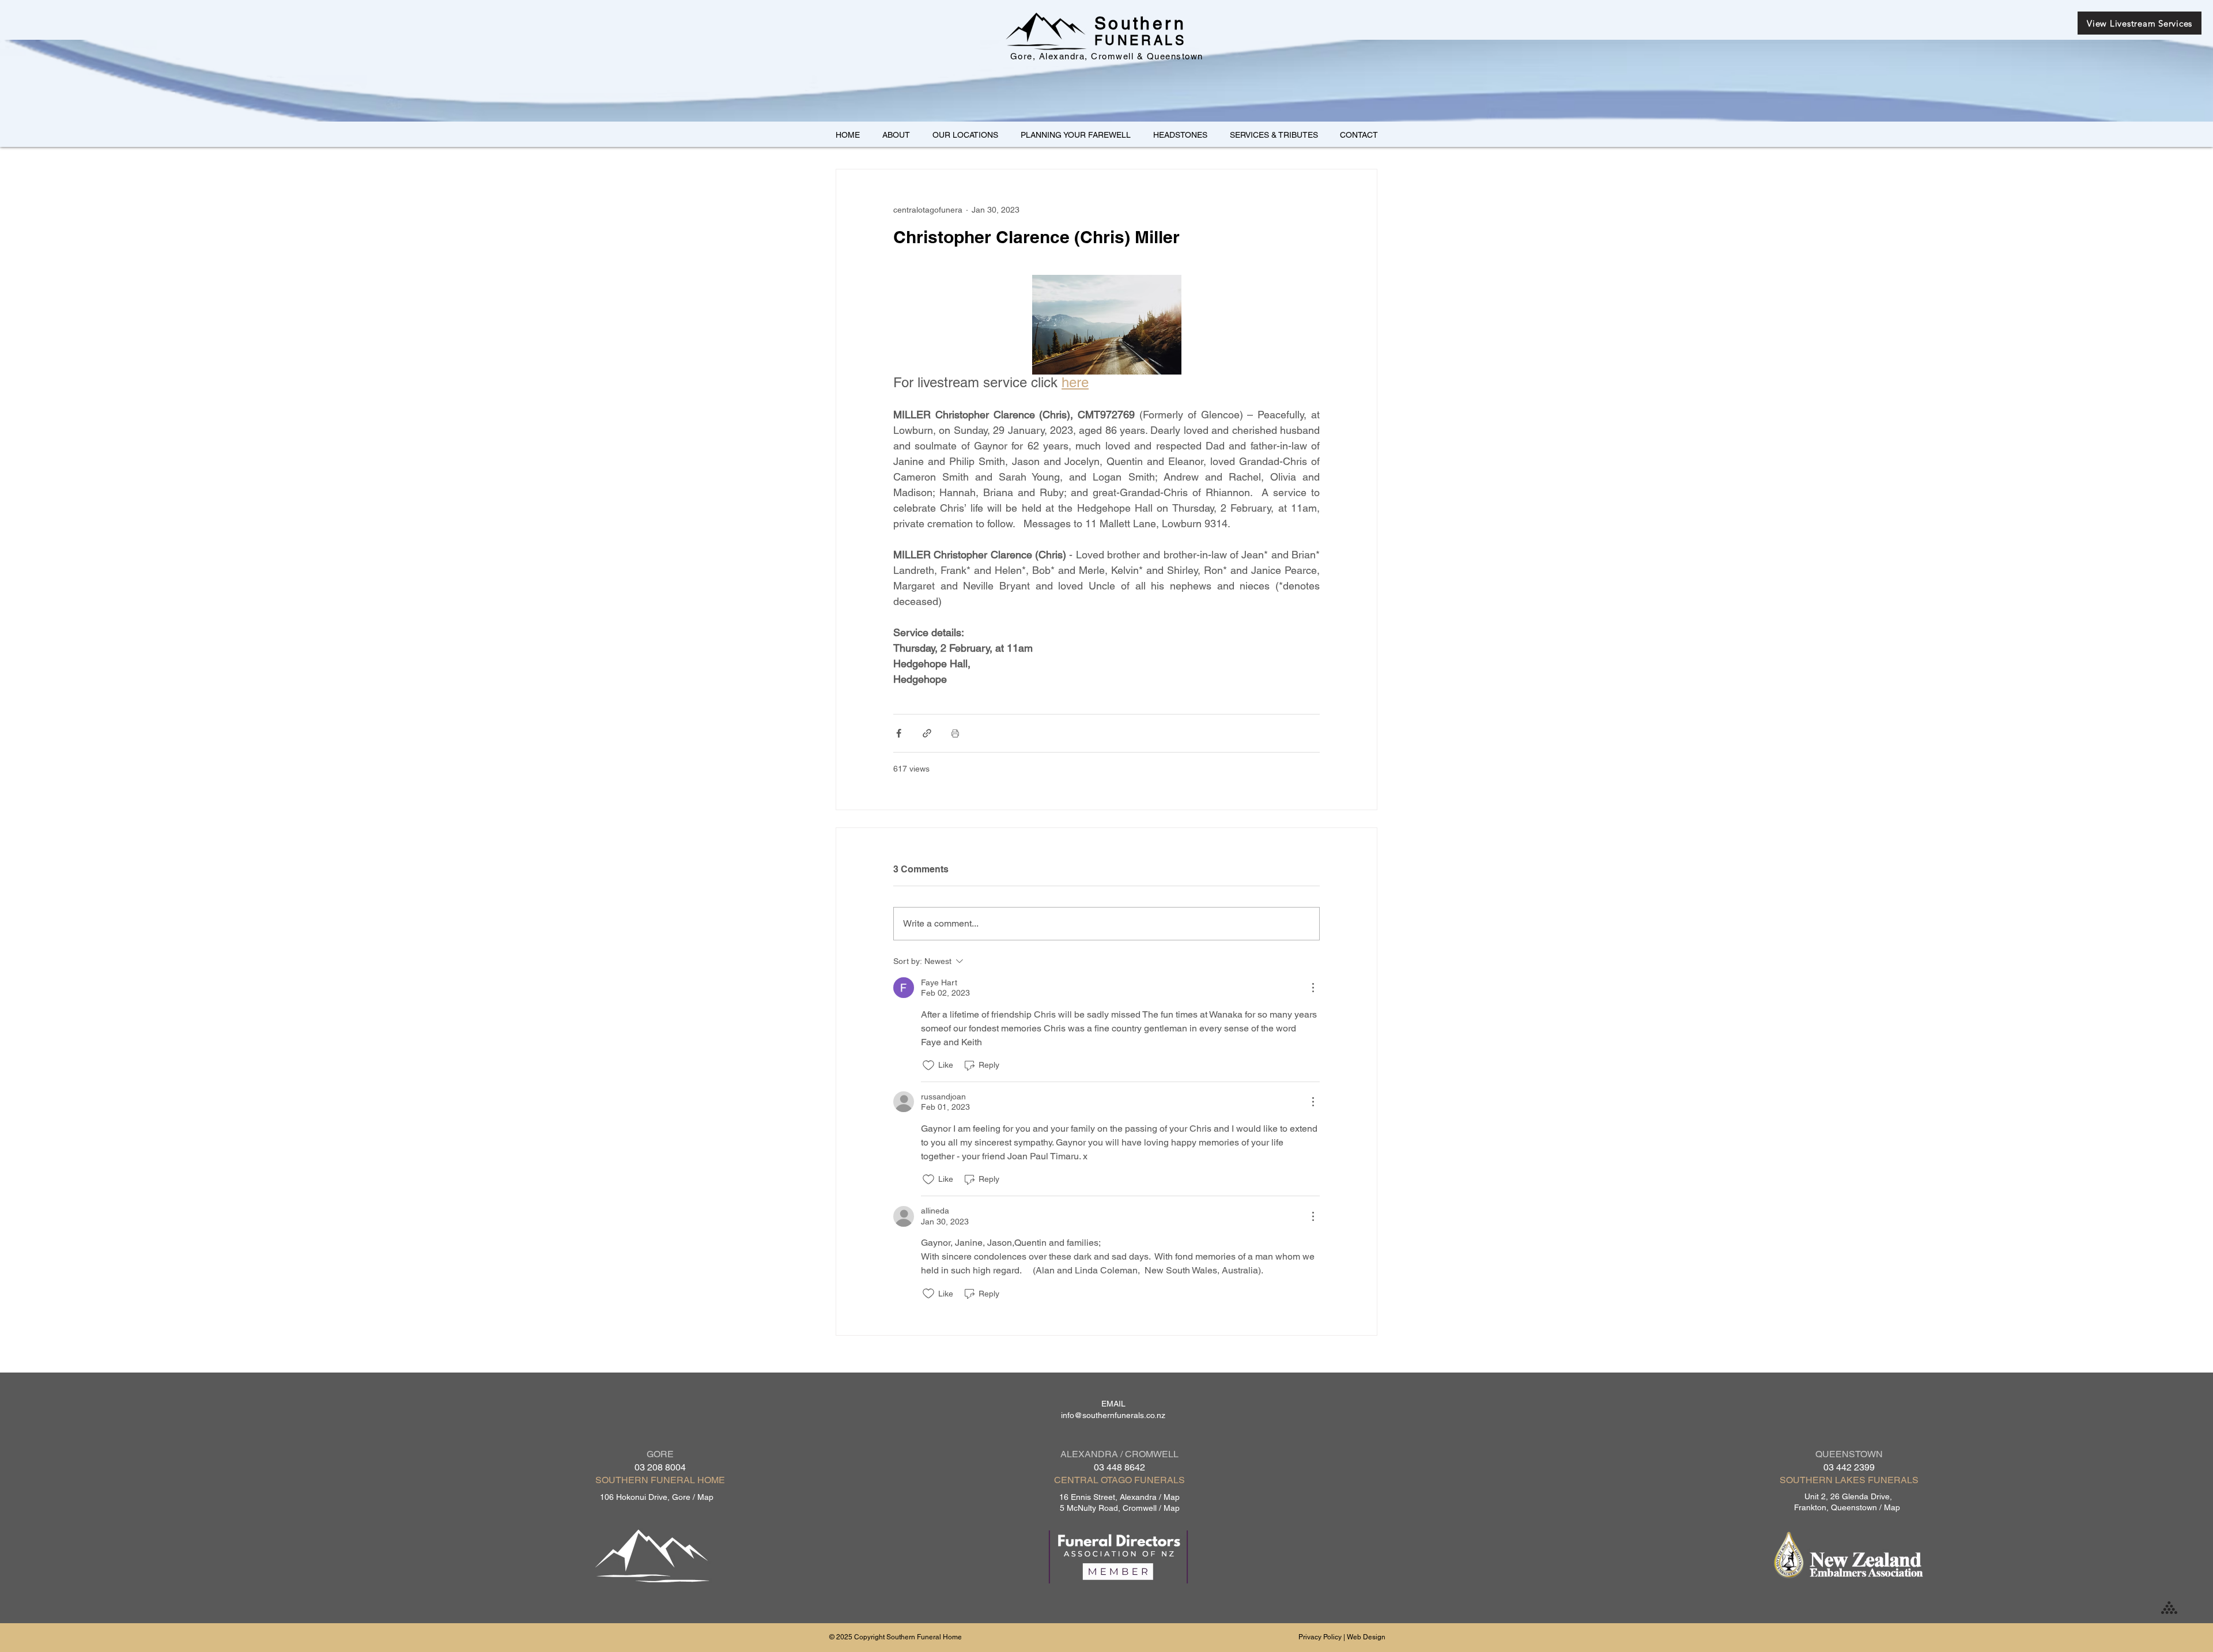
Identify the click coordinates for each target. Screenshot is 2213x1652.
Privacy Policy (1320, 1637)
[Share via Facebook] (899, 733)
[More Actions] (1313, 988)
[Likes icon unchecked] (928, 1065)
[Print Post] (955, 733)
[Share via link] (927, 733)
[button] (965, 135)
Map (705, 1497)
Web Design (1366, 1637)
